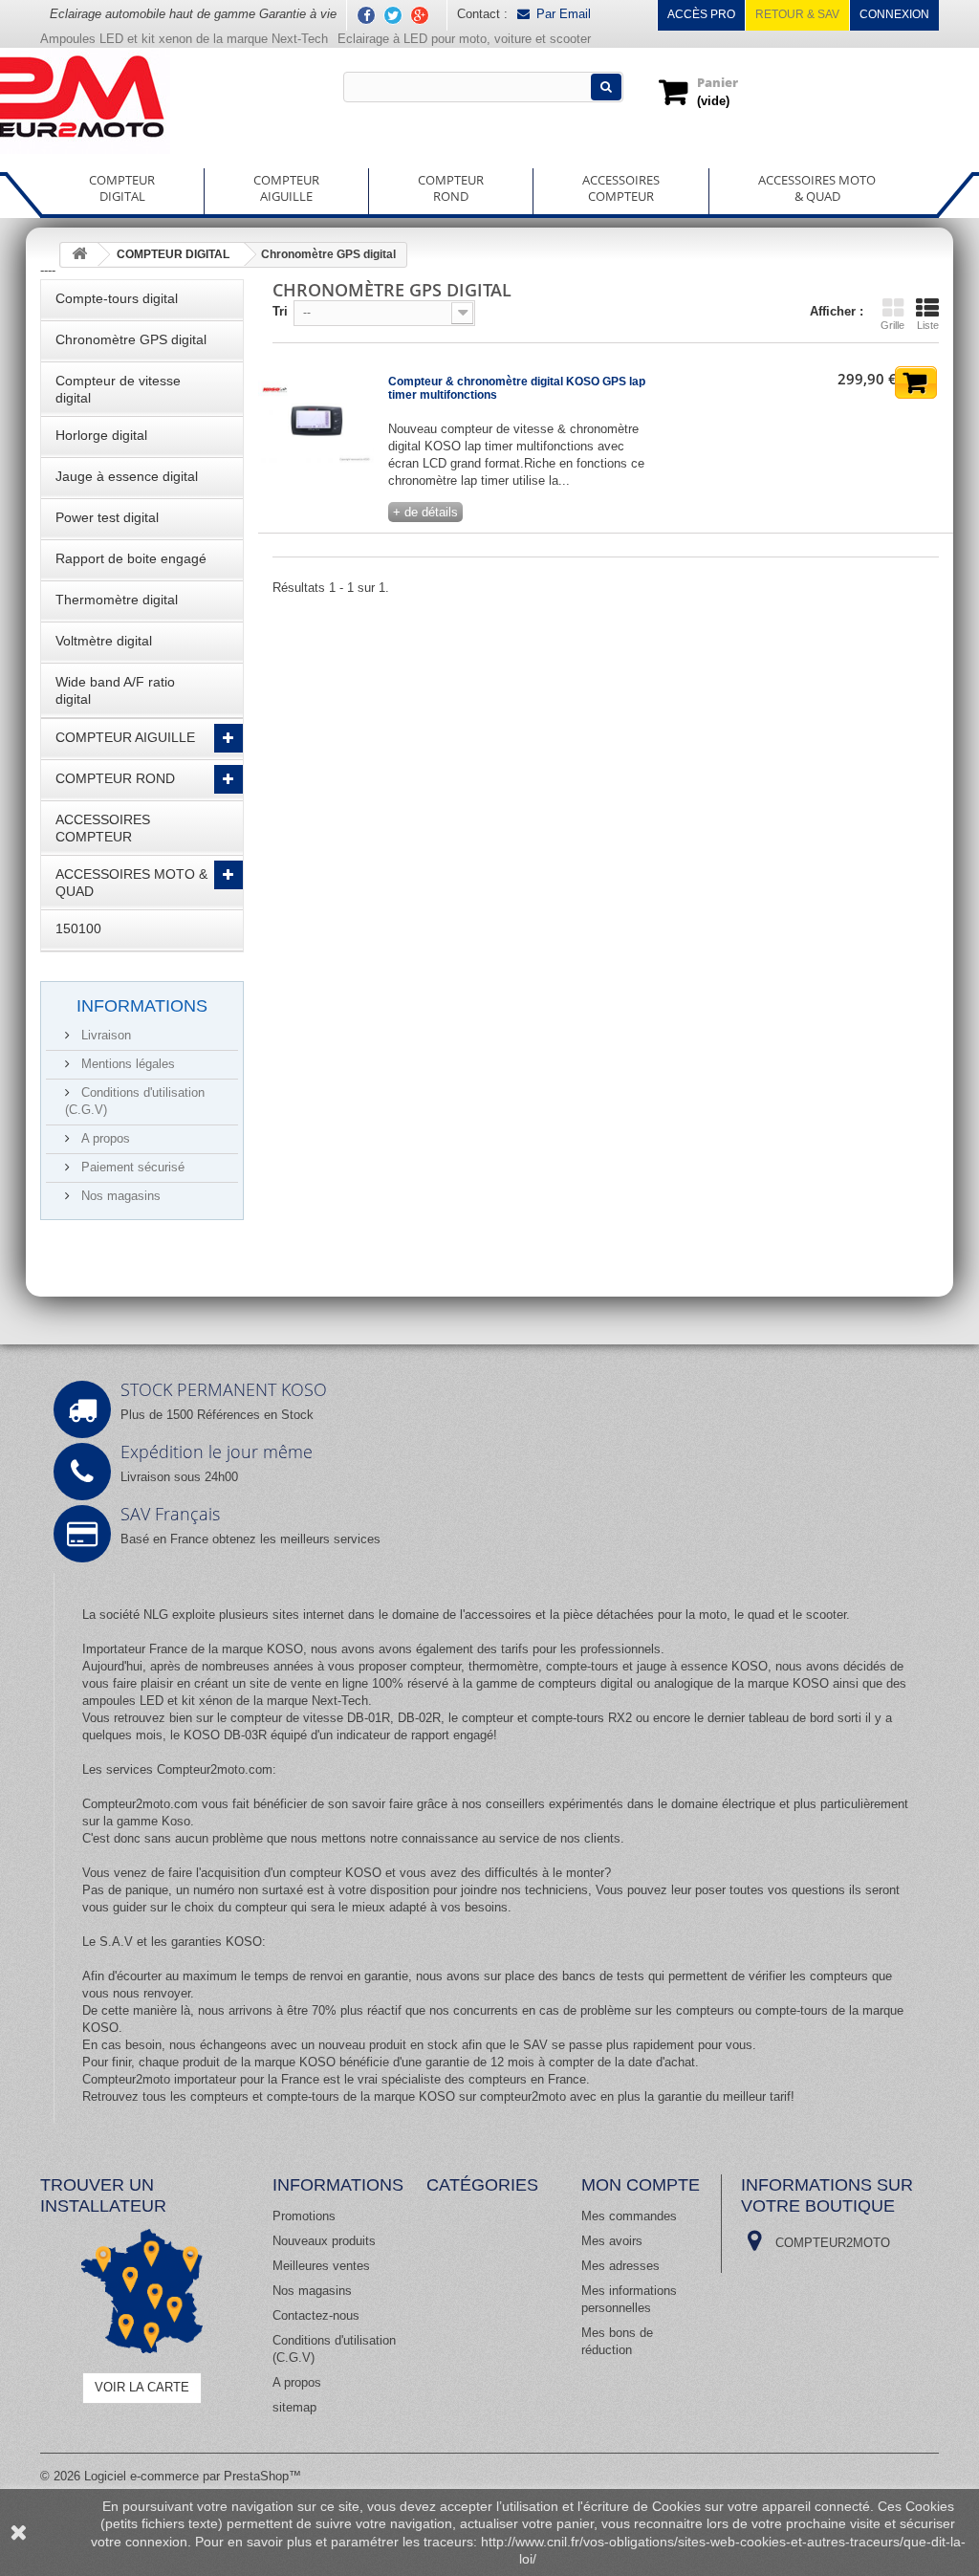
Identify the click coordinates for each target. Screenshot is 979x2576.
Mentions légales (126, 1064)
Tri (280, 311)
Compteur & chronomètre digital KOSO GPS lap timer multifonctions (517, 388)
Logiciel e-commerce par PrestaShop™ (193, 2476)
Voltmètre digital (104, 641)
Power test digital (107, 517)
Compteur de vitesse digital (118, 389)
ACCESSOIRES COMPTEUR (103, 828)
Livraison (104, 1035)
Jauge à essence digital (127, 476)
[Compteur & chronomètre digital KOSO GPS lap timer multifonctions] (316, 424)
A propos (104, 1138)
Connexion (894, 14)
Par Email (564, 14)
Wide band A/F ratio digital (115, 690)
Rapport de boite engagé (131, 558)
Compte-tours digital (117, 298)
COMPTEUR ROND (115, 778)
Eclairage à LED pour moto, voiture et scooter (466, 39)
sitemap (294, 2407)
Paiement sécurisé (131, 1167)
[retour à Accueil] (79, 255)
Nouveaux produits (324, 2241)
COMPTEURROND (451, 188)
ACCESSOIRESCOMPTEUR (621, 188)
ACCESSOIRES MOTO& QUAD (817, 188)
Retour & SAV (797, 14)
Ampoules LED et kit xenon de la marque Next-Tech (184, 39)
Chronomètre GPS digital (131, 339)
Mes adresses (620, 2266)
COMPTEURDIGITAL (122, 188)
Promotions (304, 2216)
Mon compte (641, 2185)
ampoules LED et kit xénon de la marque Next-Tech (225, 1701)
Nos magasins (119, 1196)
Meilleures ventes (321, 2266)
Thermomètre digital (117, 600)
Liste (928, 325)
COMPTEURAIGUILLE (286, 188)
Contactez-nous (316, 2315)
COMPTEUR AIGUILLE (125, 737)
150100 (78, 928)
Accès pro (701, 14)
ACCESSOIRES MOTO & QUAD (131, 883)
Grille (892, 325)
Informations (142, 1006)
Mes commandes (629, 2216)
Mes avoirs (612, 2241)
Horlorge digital (101, 435)
